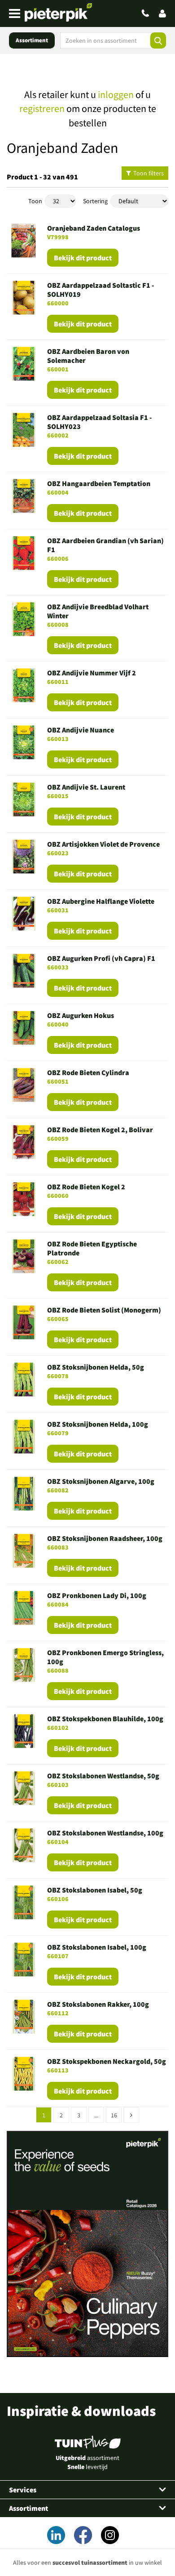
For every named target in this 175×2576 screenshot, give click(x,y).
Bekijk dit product (83, 258)
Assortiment (32, 40)
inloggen (116, 94)
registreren (42, 108)
